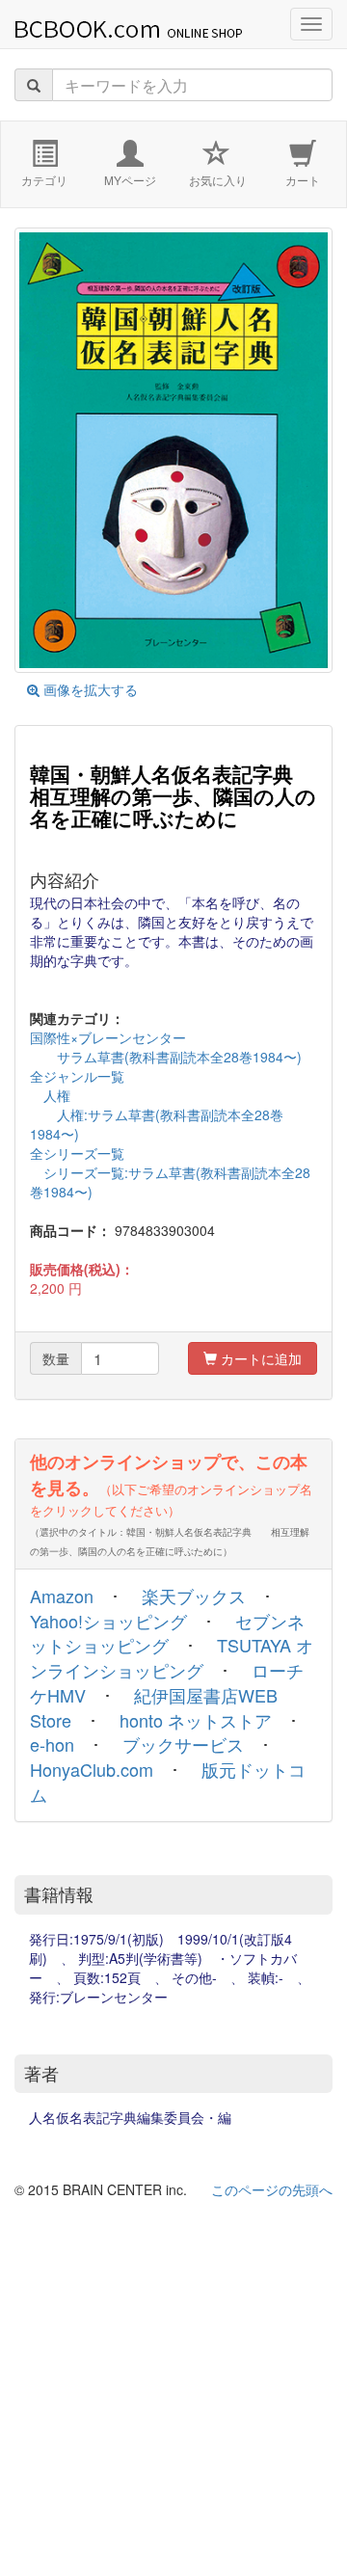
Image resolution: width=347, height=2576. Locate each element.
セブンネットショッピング (167, 1633)
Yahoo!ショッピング (108, 1621)
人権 (50, 1095)
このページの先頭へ (272, 2189)
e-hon (52, 1744)
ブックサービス (183, 1744)
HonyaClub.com (92, 1769)
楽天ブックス (194, 1596)
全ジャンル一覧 (77, 1076)
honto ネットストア (196, 1720)
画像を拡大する (89, 689)
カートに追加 (259, 1358)
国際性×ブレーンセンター (108, 1037)
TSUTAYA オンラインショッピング (172, 1657)
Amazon (62, 1596)
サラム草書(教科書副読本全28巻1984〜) (166, 1057)
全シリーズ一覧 (77, 1153)
